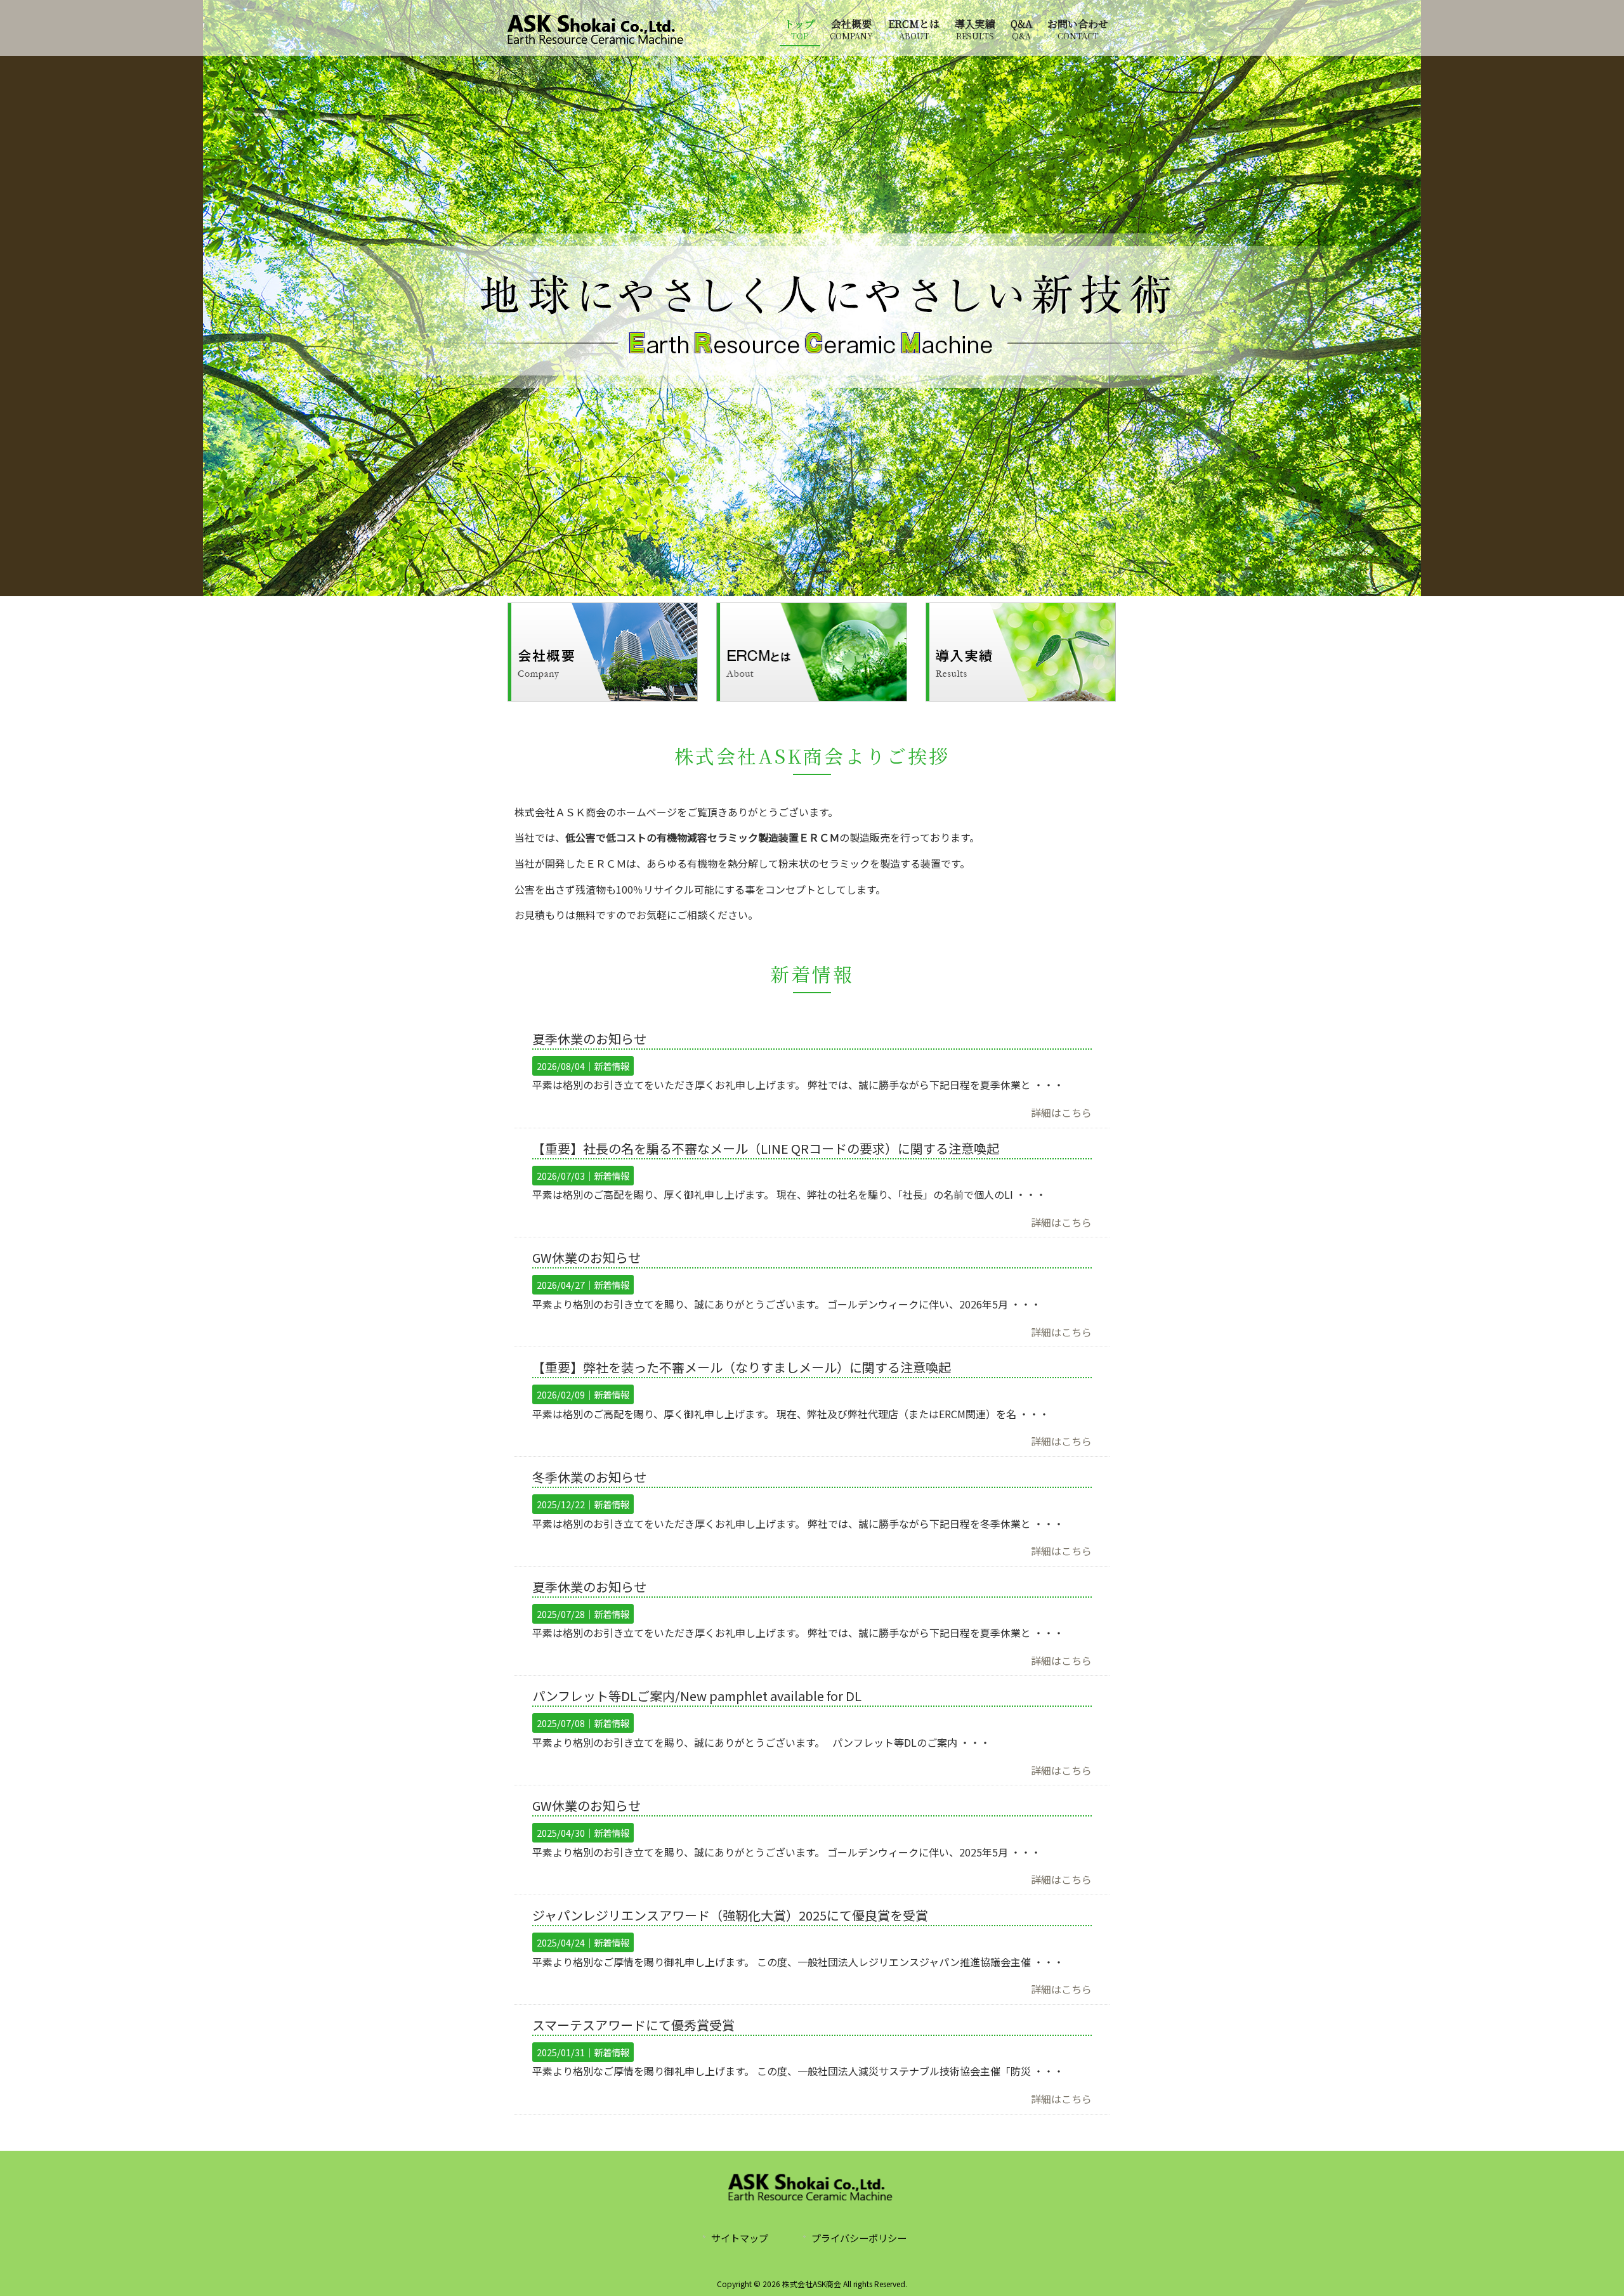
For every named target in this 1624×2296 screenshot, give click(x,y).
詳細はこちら (1061, 1112)
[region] (812, 298)
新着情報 (612, 1066)
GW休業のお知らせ (586, 1257)
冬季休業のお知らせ (589, 1477)
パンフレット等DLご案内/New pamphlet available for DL (697, 1696)
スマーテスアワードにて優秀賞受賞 (633, 2025)
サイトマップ (740, 2238)
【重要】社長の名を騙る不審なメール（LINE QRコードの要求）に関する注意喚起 (766, 1148)
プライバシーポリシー (859, 2238)
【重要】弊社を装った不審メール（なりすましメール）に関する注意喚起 (742, 1367)
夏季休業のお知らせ (589, 1039)
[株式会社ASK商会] (597, 41)
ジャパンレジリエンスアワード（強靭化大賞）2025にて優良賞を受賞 (730, 1915)
